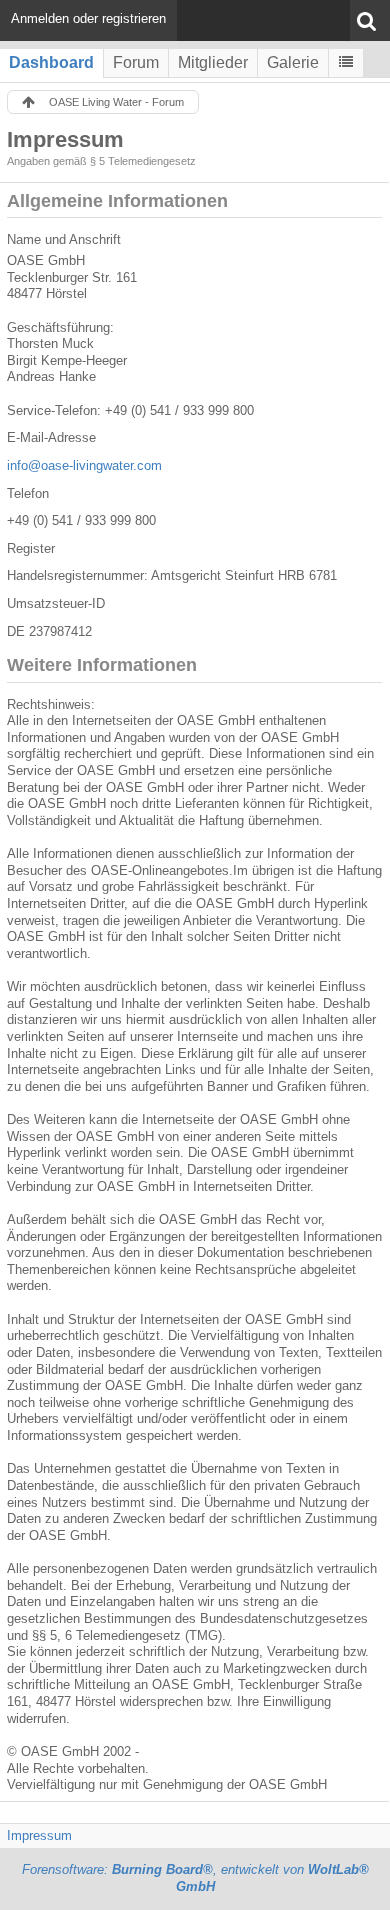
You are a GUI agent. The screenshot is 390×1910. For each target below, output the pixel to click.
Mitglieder (213, 62)
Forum (136, 62)
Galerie (293, 62)
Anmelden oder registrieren (88, 18)
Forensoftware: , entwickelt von (195, 1878)
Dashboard (51, 62)
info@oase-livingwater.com (84, 465)
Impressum (39, 1835)
